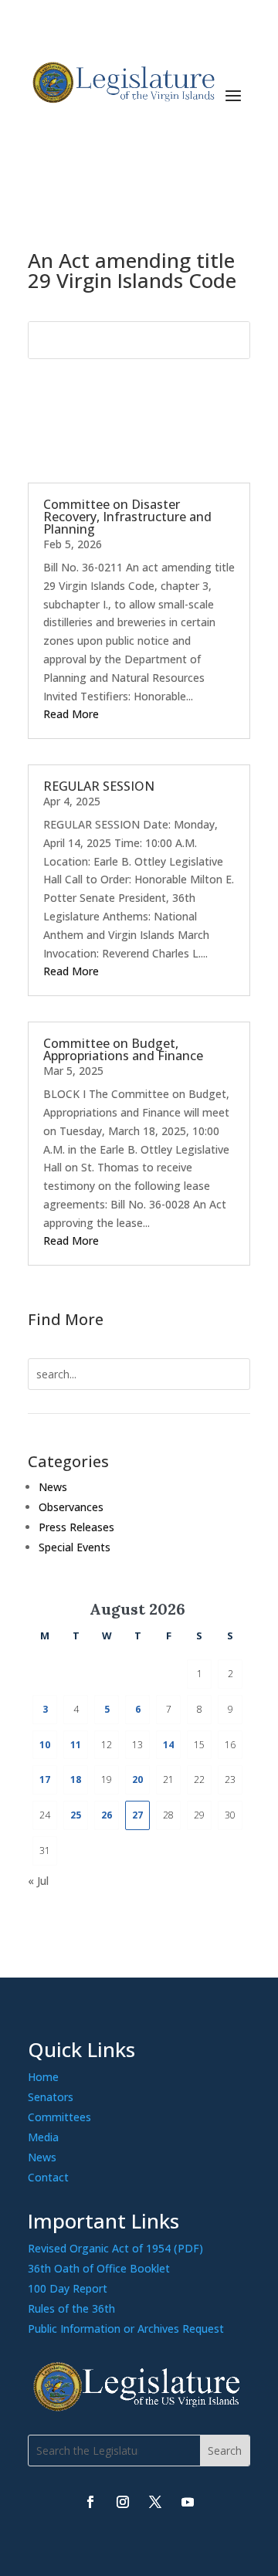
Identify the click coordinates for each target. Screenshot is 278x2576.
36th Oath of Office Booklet (99, 2268)
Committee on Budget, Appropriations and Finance (123, 1049)
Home (43, 2077)
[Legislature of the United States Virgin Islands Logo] (139, 2407)
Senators (51, 2097)
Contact (48, 2177)
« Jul (38, 1881)
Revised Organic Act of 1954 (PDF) (115, 2248)
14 (168, 1745)
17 (45, 1779)
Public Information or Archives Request (126, 2329)
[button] (233, 94)
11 (76, 1745)
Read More (71, 714)
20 (137, 1779)
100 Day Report (68, 2288)
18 (76, 1779)
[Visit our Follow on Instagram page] (123, 2502)
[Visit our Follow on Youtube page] (188, 2502)
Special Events (75, 1547)
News (53, 1487)
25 (76, 1815)
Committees (59, 2117)
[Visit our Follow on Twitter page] (155, 2502)
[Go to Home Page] (122, 83)
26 (107, 1815)
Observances (71, 1507)
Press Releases (76, 1527)
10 (45, 1745)
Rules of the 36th (71, 2308)
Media (43, 2137)
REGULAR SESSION (99, 786)
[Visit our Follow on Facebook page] (90, 2502)
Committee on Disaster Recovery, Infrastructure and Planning (127, 517)
